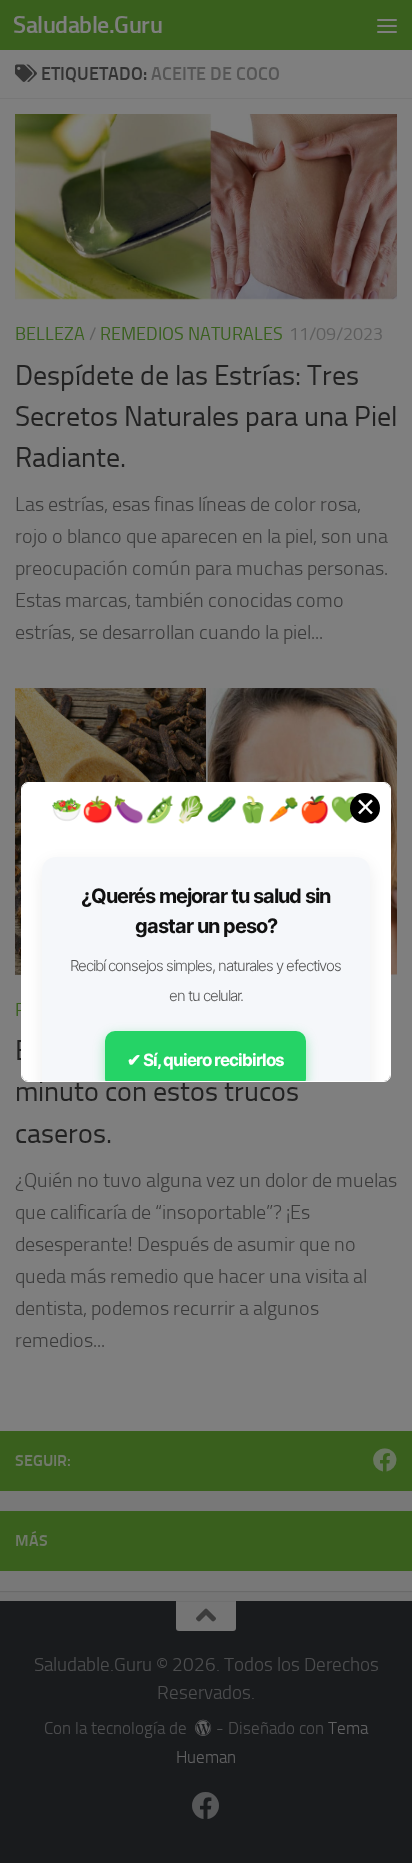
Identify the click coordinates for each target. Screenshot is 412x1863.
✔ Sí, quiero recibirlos (205, 1060)
